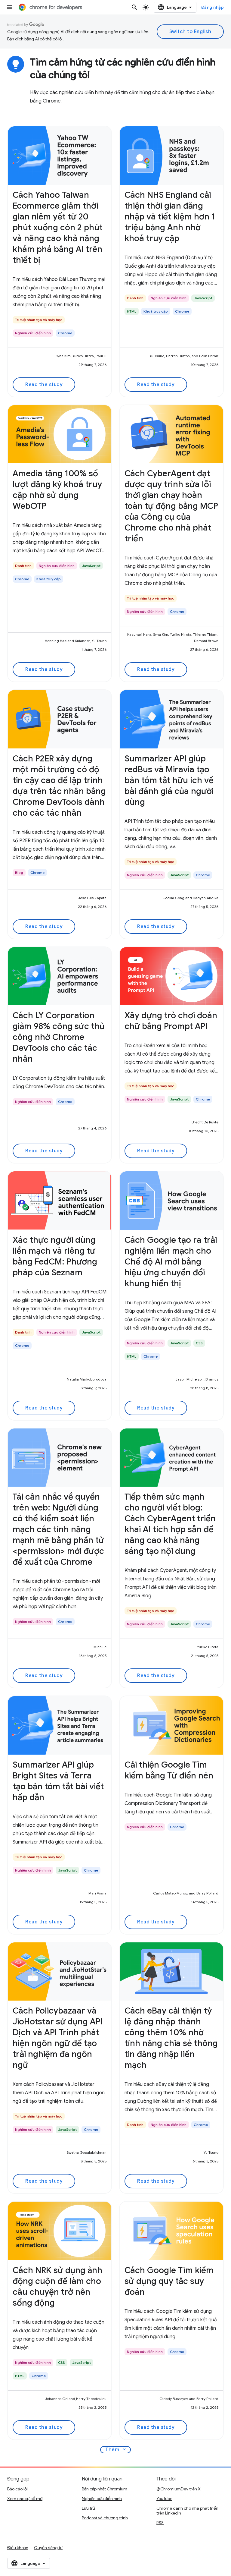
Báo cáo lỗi (17, 2489)
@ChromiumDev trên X (179, 2489)
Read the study (44, 385)
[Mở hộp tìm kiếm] (134, 7)
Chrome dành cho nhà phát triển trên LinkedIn (187, 2511)
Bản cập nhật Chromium (105, 2489)
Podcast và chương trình (105, 2518)
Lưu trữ (88, 2508)
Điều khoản (18, 2548)
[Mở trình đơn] (10, 7)
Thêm (116, 2449)
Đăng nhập (213, 7)
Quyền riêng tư (48, 2548)
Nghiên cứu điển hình (102, 2499)
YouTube (164, 2499)
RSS (160, 2523)
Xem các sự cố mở (25, 2499)
